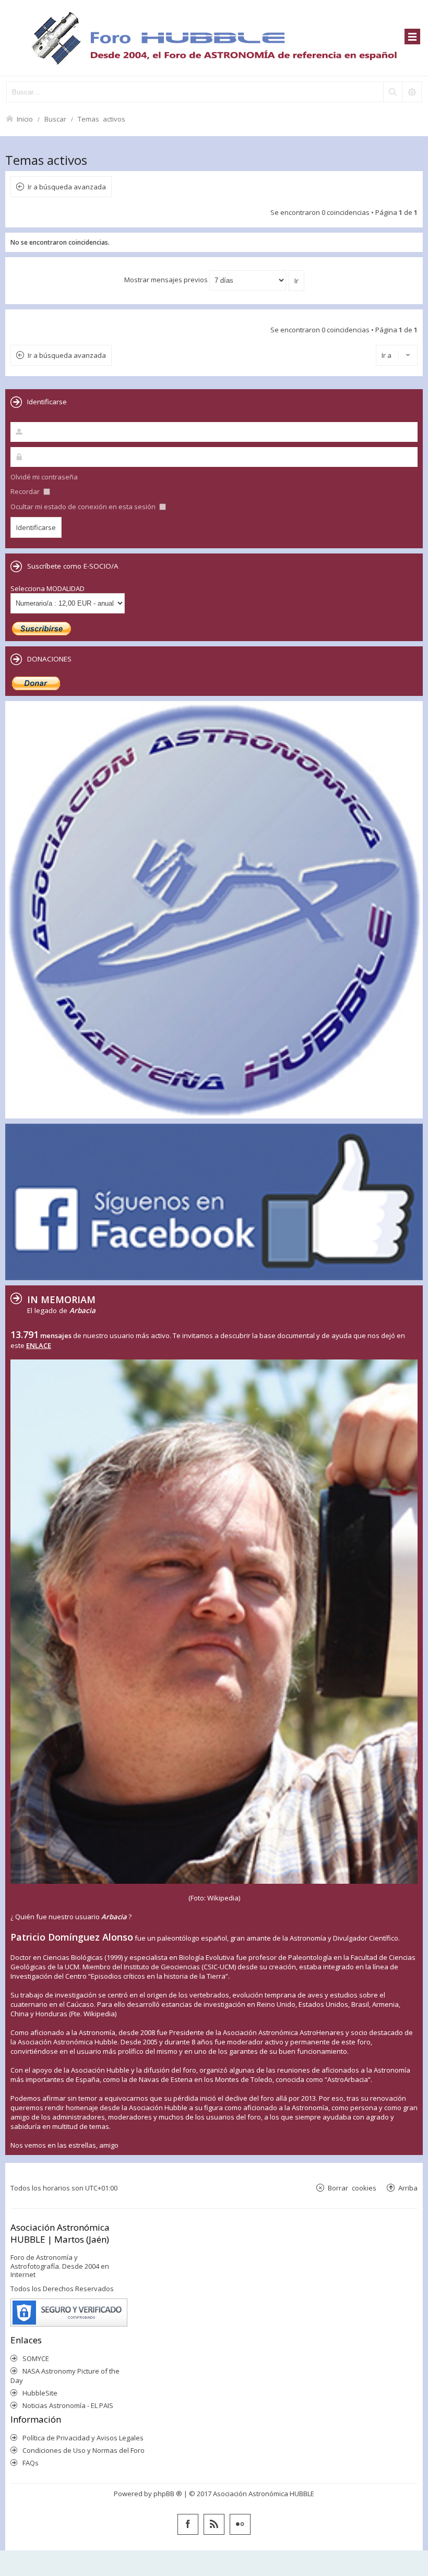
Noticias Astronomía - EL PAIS (68, 2405)
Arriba (408, 2188)
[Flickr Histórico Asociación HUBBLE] (240, 2524)
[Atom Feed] (214, 2524)
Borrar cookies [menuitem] (352, 2188)
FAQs (31, 2463)
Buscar (55, 119)
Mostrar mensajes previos (167, 280)
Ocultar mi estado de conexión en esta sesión (84, 507)
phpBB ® (168, 2494)
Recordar (26, 491)
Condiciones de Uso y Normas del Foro (84, 2450)
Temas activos (102, 119)
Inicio (25, 119)
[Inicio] (214, 38)
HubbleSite (40, 2393)
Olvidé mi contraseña (44, 477)
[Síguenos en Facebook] (188, 2524)
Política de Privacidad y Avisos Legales (83, 2438)
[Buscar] (393, 92)
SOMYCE (36, 2358)
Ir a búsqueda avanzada (67, 187)
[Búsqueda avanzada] (412, 92)
